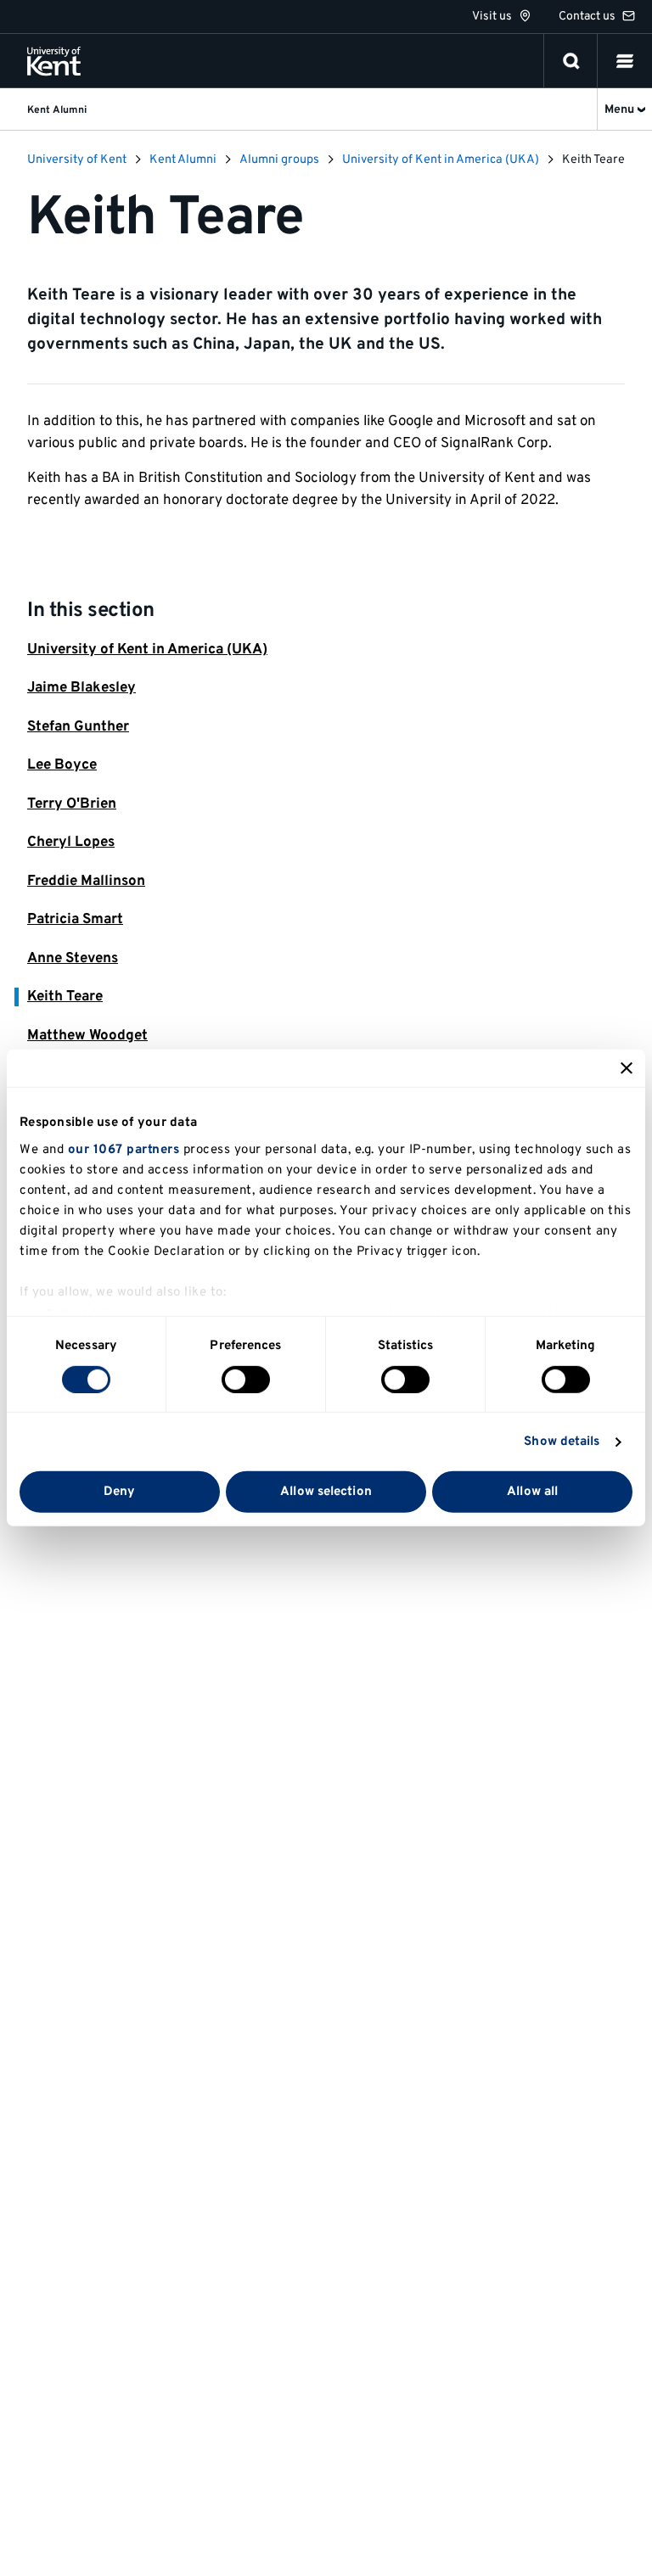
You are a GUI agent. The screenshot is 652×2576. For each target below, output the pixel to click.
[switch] (246, 1380)
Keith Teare (65, 997)
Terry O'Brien (72, 804)
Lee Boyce (62, 765)
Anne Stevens (73, 959)
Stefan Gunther (78, 727)
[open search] (571, 61)
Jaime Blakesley (81, 688)
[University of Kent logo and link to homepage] (54, 61)
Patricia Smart (75, 920)
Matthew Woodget (87, 1036)
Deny (119, 1492)
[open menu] (625, 61)
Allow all (532, 1492)
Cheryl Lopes (71, 843)
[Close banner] (627, 1068)
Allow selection (326, 1492)
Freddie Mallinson (86, 882)
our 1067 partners (124, 1149)
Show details (562, 1442)
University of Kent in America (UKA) (147, 650)
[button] (625, 61)
